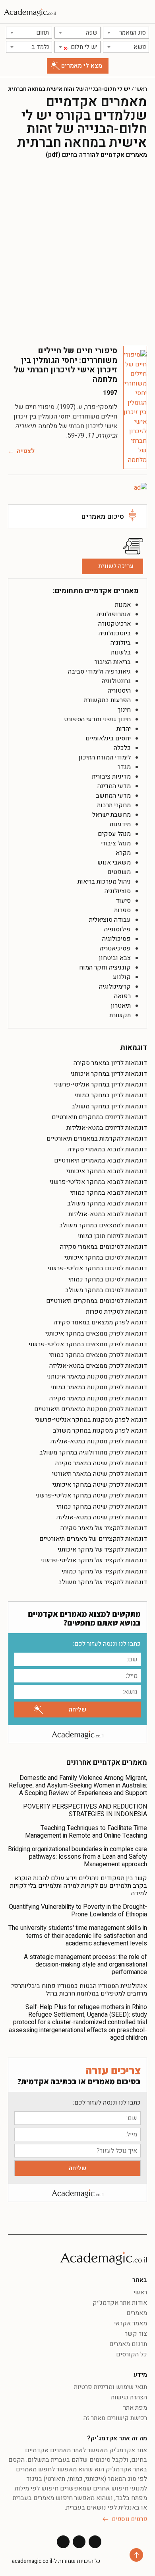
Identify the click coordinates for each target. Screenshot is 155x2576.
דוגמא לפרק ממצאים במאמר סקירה (100, 1322)
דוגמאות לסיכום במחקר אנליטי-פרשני (97, 1268)
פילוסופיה (117, 929)
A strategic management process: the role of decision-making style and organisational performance (85, 1965)
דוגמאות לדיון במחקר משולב (109, 1106)
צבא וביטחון (115, 958)
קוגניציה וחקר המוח (105, 968)
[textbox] (126, 33)
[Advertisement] (77, 252)
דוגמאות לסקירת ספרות (116, 1312)
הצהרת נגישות (129, 2397)
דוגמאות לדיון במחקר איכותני (109, 1074)
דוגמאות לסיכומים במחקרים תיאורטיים (97, 1301)
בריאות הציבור (113, 662)
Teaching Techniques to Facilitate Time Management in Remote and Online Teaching (86, 1832)
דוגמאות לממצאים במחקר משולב (103, 1225)
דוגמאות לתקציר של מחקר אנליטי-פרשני (94, 1560)
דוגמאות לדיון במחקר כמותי (111, 1095)
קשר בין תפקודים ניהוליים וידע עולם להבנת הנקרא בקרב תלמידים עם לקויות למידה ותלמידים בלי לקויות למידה (78, 1886)
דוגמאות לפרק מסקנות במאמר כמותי (99, 1387)
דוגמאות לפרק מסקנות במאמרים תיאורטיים (91, 1409)
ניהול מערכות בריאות (104, 882)
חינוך (124, 710)
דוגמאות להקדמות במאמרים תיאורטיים (97, 1139)
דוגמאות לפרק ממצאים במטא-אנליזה (98, 1366)
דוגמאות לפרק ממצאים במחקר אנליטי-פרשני (88, 1344)
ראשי (141, 89)
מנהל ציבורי (116, 843)
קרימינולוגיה (115, 987)
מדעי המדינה (114, 786)
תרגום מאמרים (128, 2344)
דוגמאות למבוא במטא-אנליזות (108, 1214)
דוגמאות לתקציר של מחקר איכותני (102, 1550)
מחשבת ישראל (111, 815)
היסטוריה (119, 691)
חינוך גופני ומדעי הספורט (97, 719)
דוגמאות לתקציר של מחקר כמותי (104, 1571)
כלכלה (122, 748)
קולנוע (122, 977)
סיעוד (123, 901)
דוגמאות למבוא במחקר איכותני (107, 1171)
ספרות (122, 910)
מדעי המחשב (113, 796)
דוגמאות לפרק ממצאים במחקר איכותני (96, 1334)
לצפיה (26, 451)
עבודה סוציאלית (110, 920)
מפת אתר (135, 2408)
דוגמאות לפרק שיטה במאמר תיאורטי (100, 1474)
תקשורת (120, 1015)
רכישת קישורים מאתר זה (115, 2418)
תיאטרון (121, 1006)
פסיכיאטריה (115, 948)
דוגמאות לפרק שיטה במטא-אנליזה (102, 1517)
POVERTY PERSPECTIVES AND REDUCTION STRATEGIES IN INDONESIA (85, 1810)
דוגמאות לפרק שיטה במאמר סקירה (101, 1463)
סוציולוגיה (118, 891)
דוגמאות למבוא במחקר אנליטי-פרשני (98, 1182)
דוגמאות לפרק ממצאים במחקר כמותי (98, 1355)
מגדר (124, 767)
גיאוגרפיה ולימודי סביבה (99, 672)
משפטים (119, 872)
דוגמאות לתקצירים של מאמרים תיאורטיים (93, 1539)
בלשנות (121, 652)
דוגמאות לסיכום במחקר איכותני (106, 1258)
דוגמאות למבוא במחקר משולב (107, 1203)
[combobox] (126, 33)
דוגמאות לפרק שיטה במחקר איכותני (100, 1485)
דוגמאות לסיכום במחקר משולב (106, 1290)
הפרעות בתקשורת (107, 700)
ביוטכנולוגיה (115, 633)
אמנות (123, 605)
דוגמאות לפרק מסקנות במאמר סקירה (98, 1398)
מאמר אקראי (131, 2323)
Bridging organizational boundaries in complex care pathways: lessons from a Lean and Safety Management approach (77, 1857)
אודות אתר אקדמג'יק (120, 2303)
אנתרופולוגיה (114, 614)
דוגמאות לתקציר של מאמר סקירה (104, 1528)
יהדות (124, 729)
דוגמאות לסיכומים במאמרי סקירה (104, 1247)
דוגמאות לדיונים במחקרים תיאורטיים (99, 1117)
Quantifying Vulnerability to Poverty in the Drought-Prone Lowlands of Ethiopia (78, 1911)
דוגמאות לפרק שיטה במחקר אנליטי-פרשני (91, 1495)
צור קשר (136, 2334)
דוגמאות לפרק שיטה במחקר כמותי (102, 1507)
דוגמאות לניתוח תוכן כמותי (112, 1236)
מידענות (120, 824)
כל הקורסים (132, 2354)
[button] (145, 12)
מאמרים (137, 2313)
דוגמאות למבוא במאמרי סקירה (107, 1149)
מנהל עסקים (114, 834)
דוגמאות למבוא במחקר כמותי (109, 1193)
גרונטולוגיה (116, 681)
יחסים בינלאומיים (108, 738)
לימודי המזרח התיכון (105, 757)
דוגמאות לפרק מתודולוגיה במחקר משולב (93, 1453)
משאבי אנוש (114, 863)
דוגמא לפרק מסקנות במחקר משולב (100, 1431)
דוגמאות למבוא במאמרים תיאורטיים (101, 1160)
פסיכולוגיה (116, 939)
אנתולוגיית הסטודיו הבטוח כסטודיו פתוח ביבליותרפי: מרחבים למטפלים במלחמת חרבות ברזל (79, 1990)
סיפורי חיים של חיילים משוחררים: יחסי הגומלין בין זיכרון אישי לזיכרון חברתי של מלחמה (66, 365)
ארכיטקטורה (114, 624)
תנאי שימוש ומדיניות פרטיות (110, 2387)
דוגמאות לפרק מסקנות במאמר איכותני (97, 1377)
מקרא (123, 853)
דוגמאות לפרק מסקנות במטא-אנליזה (99, 1441)
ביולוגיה (121, 643)
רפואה (122, 996)
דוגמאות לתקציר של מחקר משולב (103, 1582)
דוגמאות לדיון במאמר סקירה (110, 1063)
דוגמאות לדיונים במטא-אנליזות (107, 1128)
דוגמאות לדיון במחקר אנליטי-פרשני (101, 1085)
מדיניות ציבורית (111, 777)
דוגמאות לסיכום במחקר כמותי (108, 1279)
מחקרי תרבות (114, 805)
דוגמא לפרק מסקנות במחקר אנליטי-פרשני (91, 1420)
